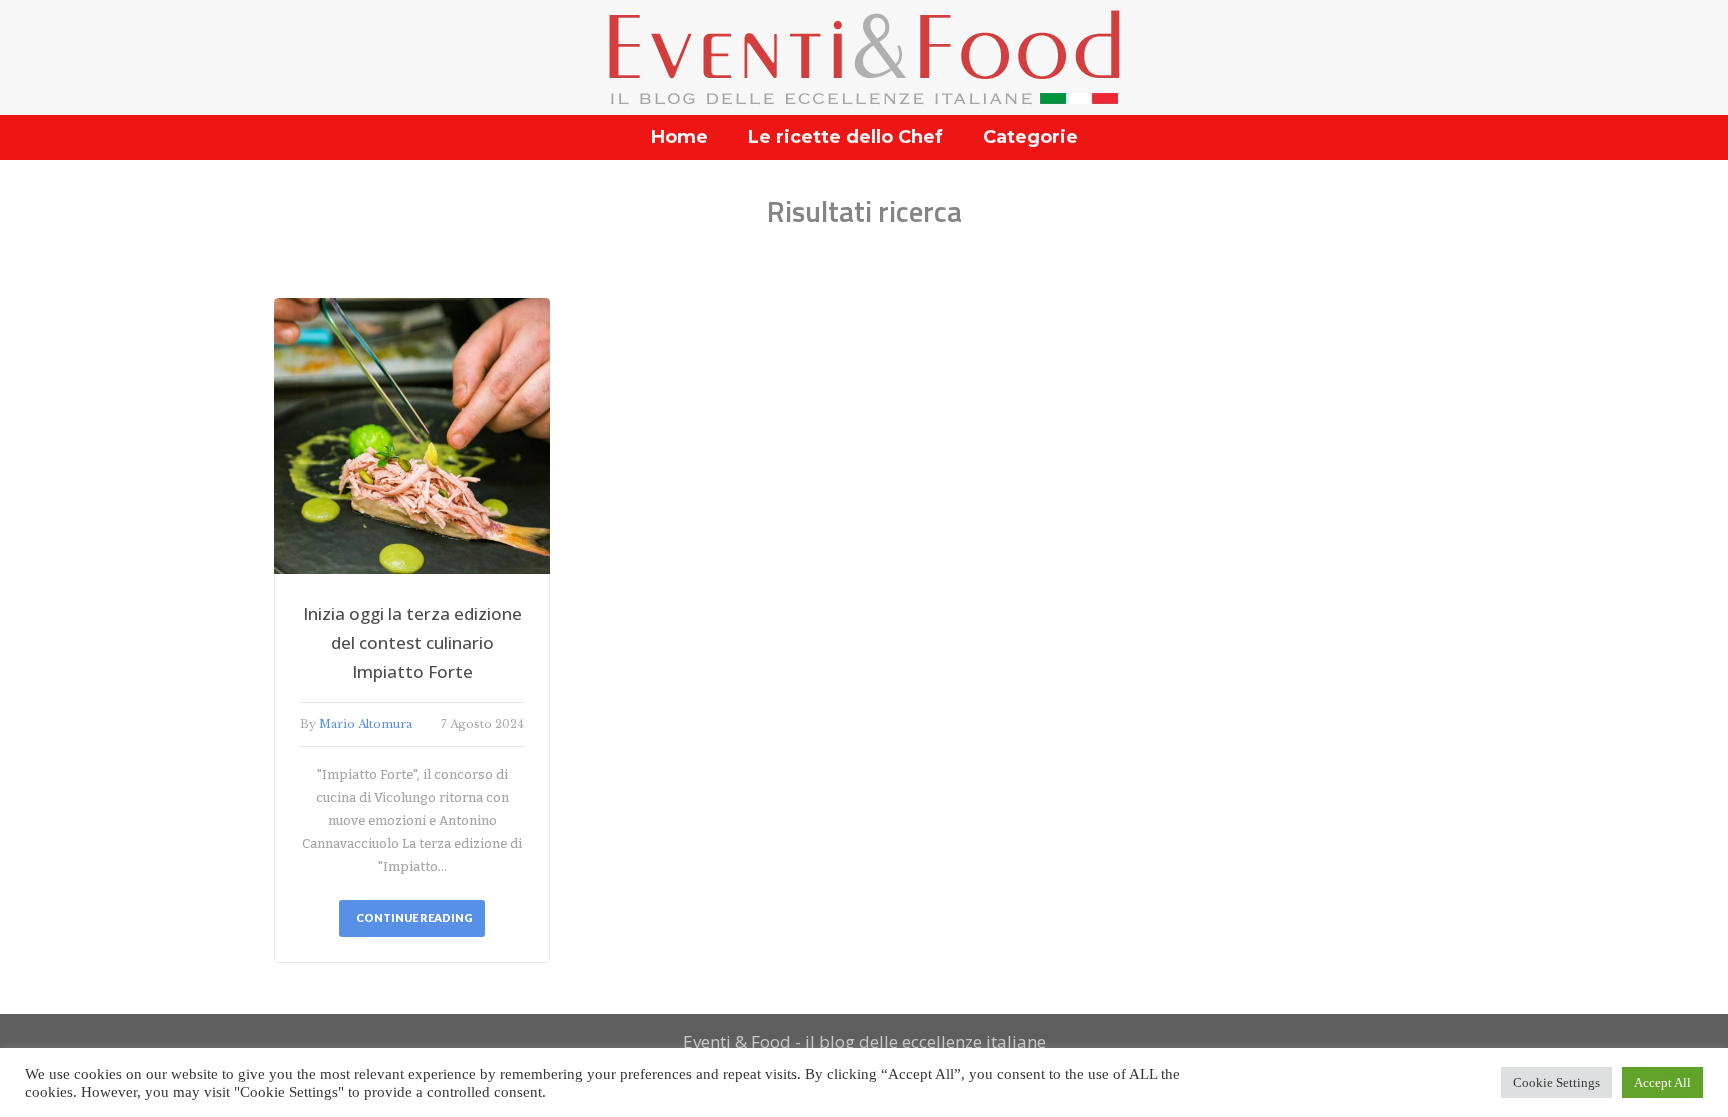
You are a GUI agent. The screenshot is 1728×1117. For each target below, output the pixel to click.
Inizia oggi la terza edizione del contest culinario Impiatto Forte (412, 642)
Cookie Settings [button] (1556, 1082)
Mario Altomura (365, 724)
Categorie (1030, 137)
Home (679, 137)
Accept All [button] (1662, 1082)
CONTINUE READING (414, 917)
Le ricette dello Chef (845, 137)
